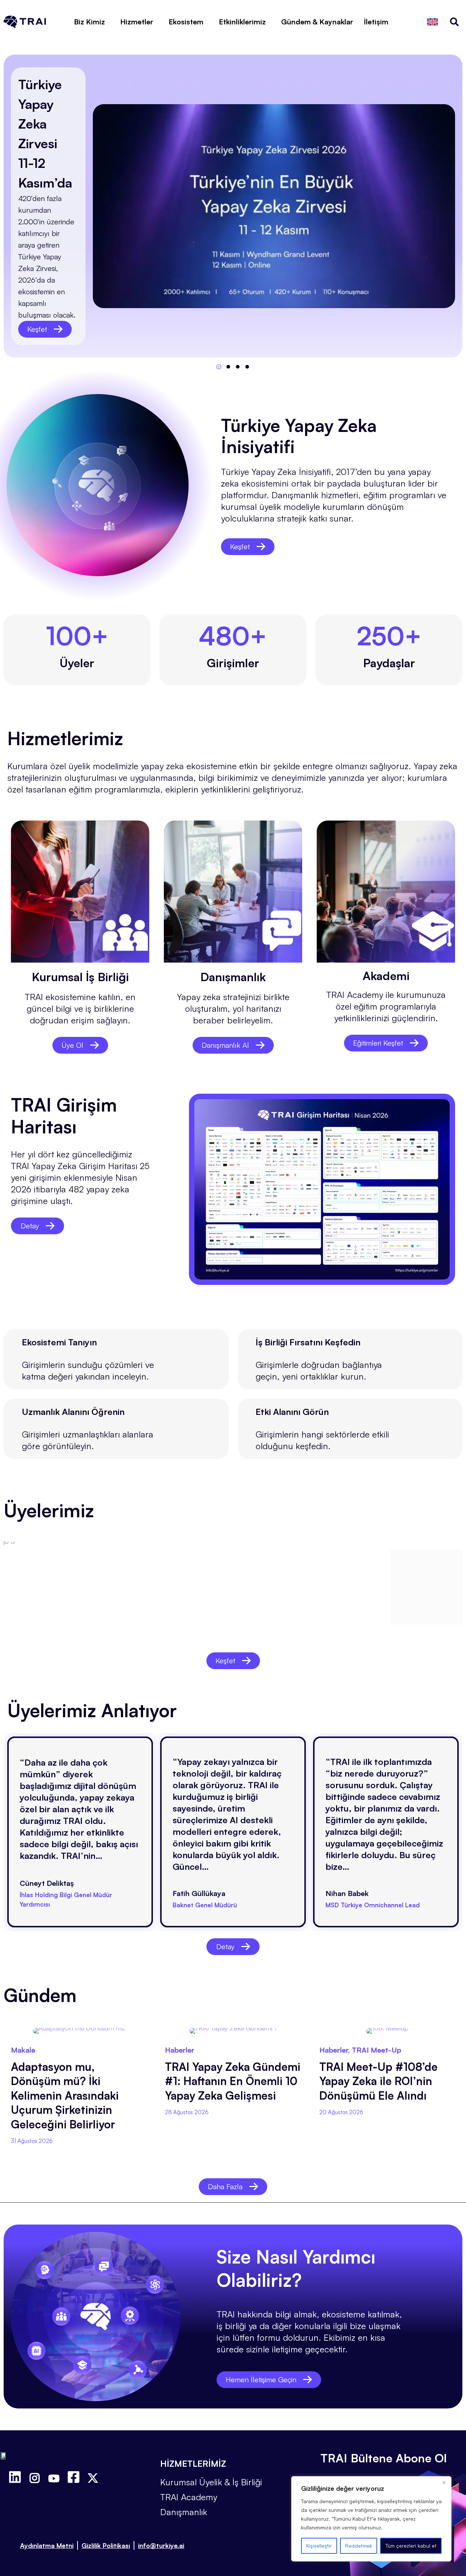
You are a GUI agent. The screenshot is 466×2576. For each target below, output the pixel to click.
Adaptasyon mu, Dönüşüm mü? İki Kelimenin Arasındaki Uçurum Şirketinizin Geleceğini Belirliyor (65, 2095)
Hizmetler (137, 22)
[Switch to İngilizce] (433, 22)
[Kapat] (444, 2482)
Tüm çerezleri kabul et (411, 2546)
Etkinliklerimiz (242, 22)
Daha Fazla (225, 2186)
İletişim (376, 22)
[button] (219, 367)
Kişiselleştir (319, 2546)
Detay (30, 1226)
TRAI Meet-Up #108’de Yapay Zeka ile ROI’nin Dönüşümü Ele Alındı (378, 2081)
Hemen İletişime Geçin (261, 2380)
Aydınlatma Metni (47, 2545)
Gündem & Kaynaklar (317, 22)
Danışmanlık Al (225, 1045)
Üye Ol (72, 1045)
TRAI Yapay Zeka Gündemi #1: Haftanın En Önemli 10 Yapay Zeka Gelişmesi (233, 2081)
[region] (371, 2519)
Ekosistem (186, 22)
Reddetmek (359, 2546)
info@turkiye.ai (161, 2545)
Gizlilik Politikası (106, 2545)
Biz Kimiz (89, 22)
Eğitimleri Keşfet (378, 1043)
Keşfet (37, 329)
